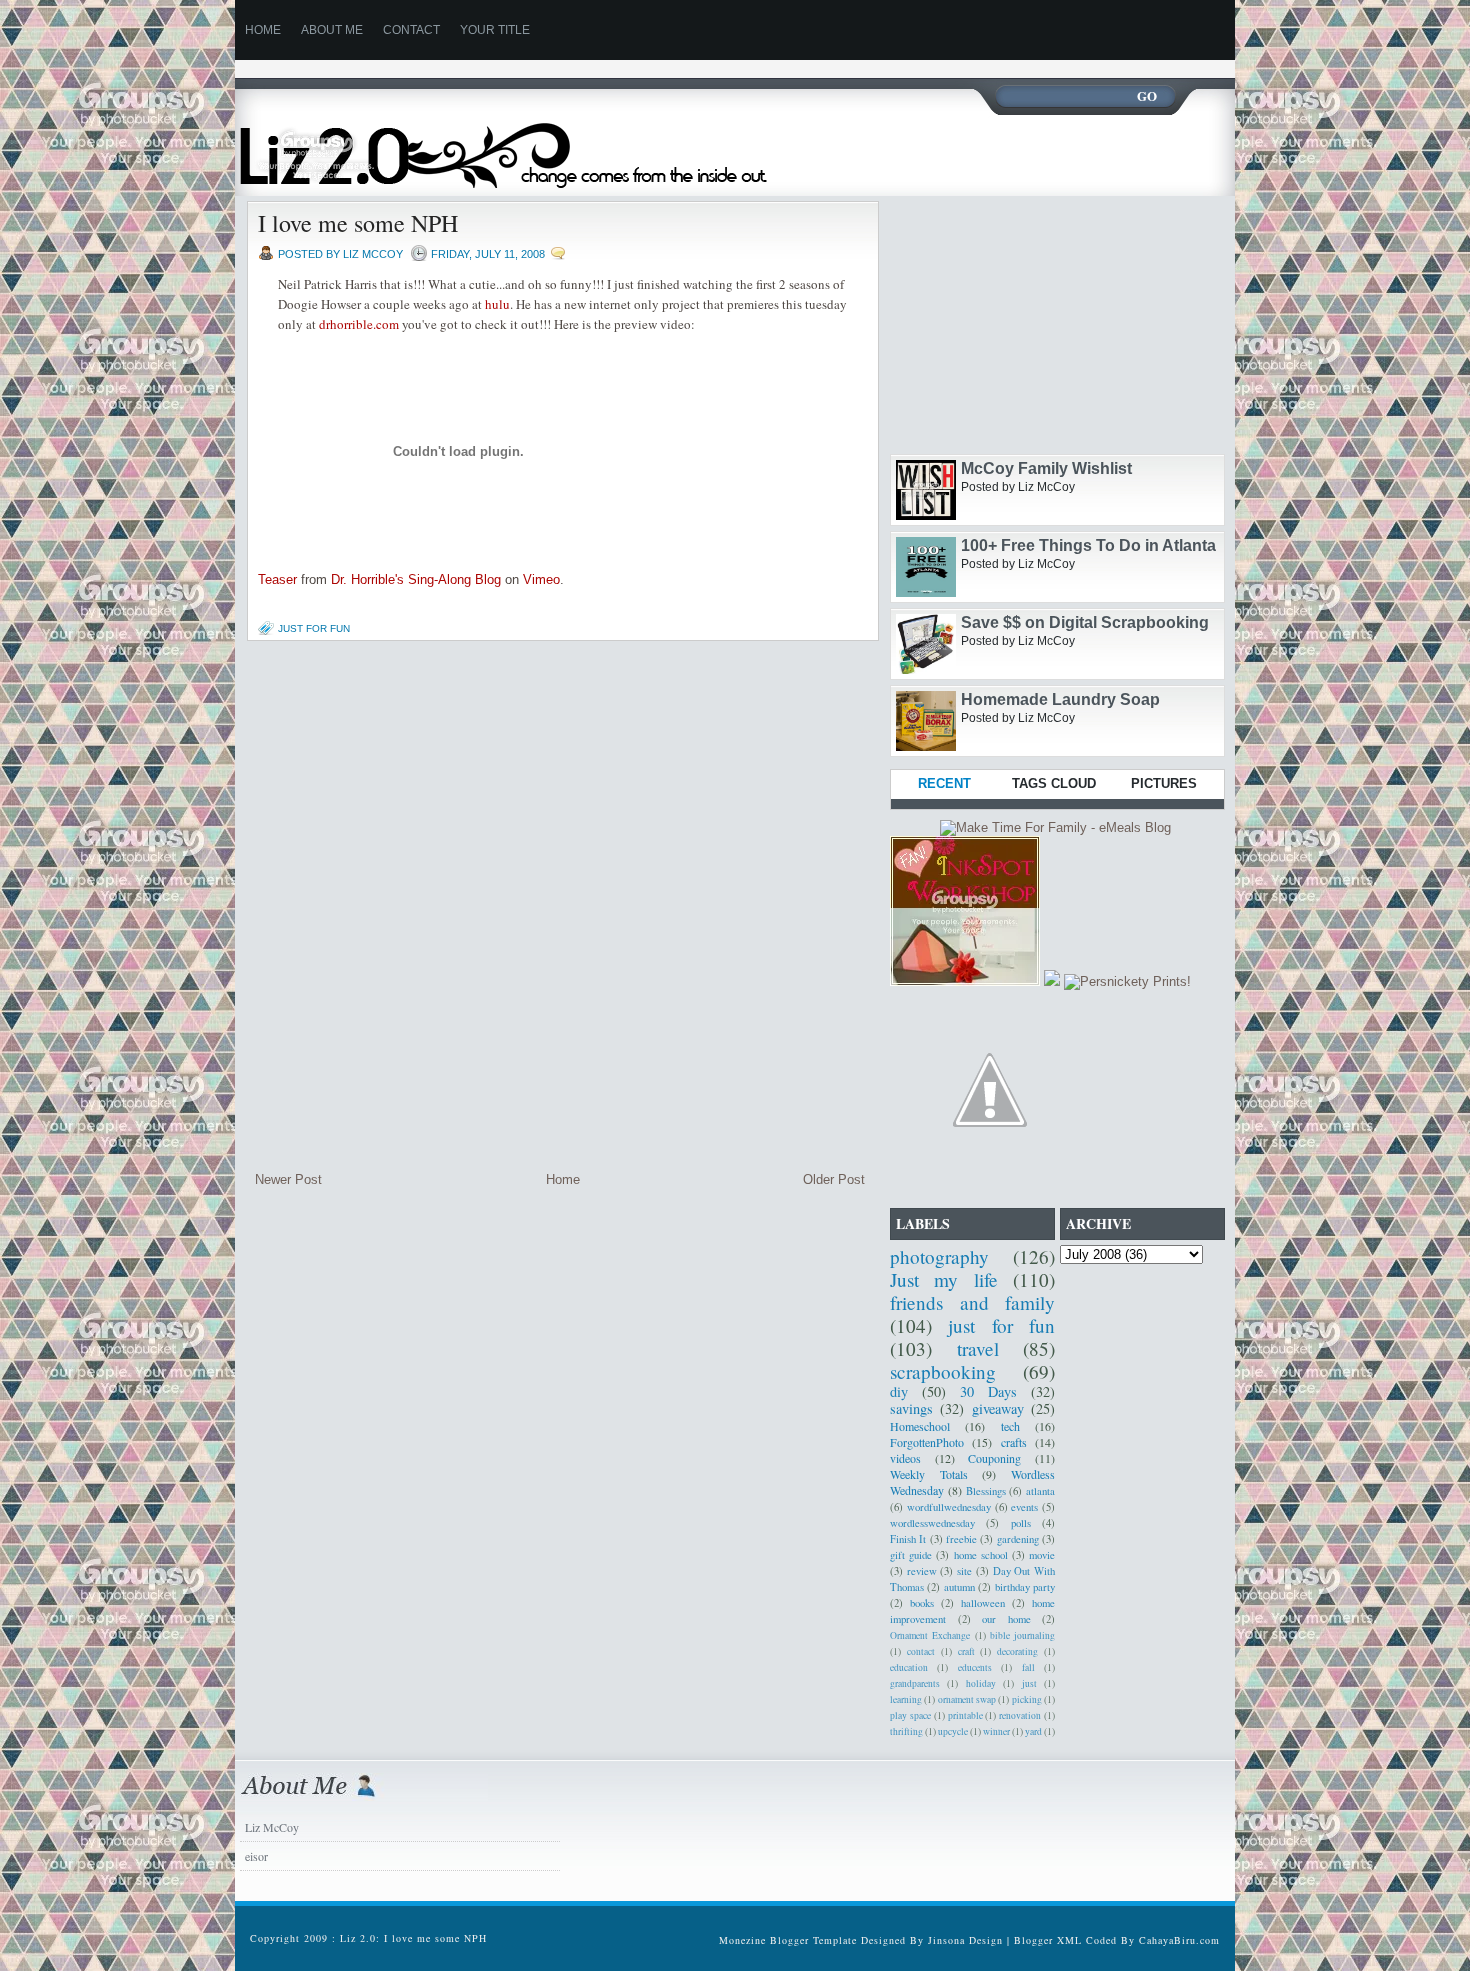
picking (1027, 1699)
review (922, 1571)
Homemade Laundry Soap (1060, 699)
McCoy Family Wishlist (1046, 468)
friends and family (972, 1302)
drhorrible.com (359, 324)
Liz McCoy (272, 1827)
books (922, 1603)
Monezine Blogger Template (790, 1940)
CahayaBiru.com (1179, 1940)
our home (1006, 1619)
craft (966, 1651)
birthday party (1025, 1587)
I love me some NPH (358, 223)
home (263, 30)
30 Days (988, 1391)
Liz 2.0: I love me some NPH (413, 1938)
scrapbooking (943, 1371)
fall (1028, 1667)
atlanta (1040, 1491)
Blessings (986, 1491)
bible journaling (1022, 1635)
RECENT (944, 783)
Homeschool (920, 1426)
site (964, 1571)
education (909, 1667)
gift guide (911, 1555)
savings (911, 1408)
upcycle (953, 1731)
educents (975, 1667)
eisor (256, 1856)
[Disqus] (560, 906)
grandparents (915, 1683)
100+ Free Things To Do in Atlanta (1088, 545)
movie (1042, 1555)
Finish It (908, 1539)
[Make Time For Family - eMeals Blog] (1055, 827)
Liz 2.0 (522, 143)
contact (921, 1651)
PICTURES (1164, 783)
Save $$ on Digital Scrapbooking (1085, 622)
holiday (981, 1683)
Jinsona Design (965, 1940)
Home (563, 1179)
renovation (1020, 1715)
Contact (411, 30)
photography (939, 1256)
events (1024, 1507)
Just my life (944, 1279)
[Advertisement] (599, 67)
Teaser (277, 579)
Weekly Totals (929, 1474)
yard (1033, 1731)
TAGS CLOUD (1054, 783)
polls (1021, 1523)
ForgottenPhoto (927, 1442)
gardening (1018, 1539)
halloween (983, 1603)
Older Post (834, 1179)
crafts (1014, 1442)
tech (1010, 1426)
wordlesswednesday (932, 1523)
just (1029, 1683)
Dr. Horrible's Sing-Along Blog (416, 579)
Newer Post (288, 1179)
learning (906, 1699)
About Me (332, 30)
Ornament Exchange (930, 1635)
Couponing (994, 1458)
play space (910, 1715)
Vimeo (541, 579)
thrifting (906, 1731)
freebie (961, 1539)
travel (978, 1348)
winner (996, 1731)
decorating (1017, 1651)
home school (981, 1555)
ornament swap (967, 1699)
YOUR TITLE (495, 30)
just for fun (314, 628)
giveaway (998, 1408)
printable (965, 1715)
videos (905, 1458)
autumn (959, 1587)
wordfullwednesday (949, 1507)
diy (899, 1391)
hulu (497, 304)
